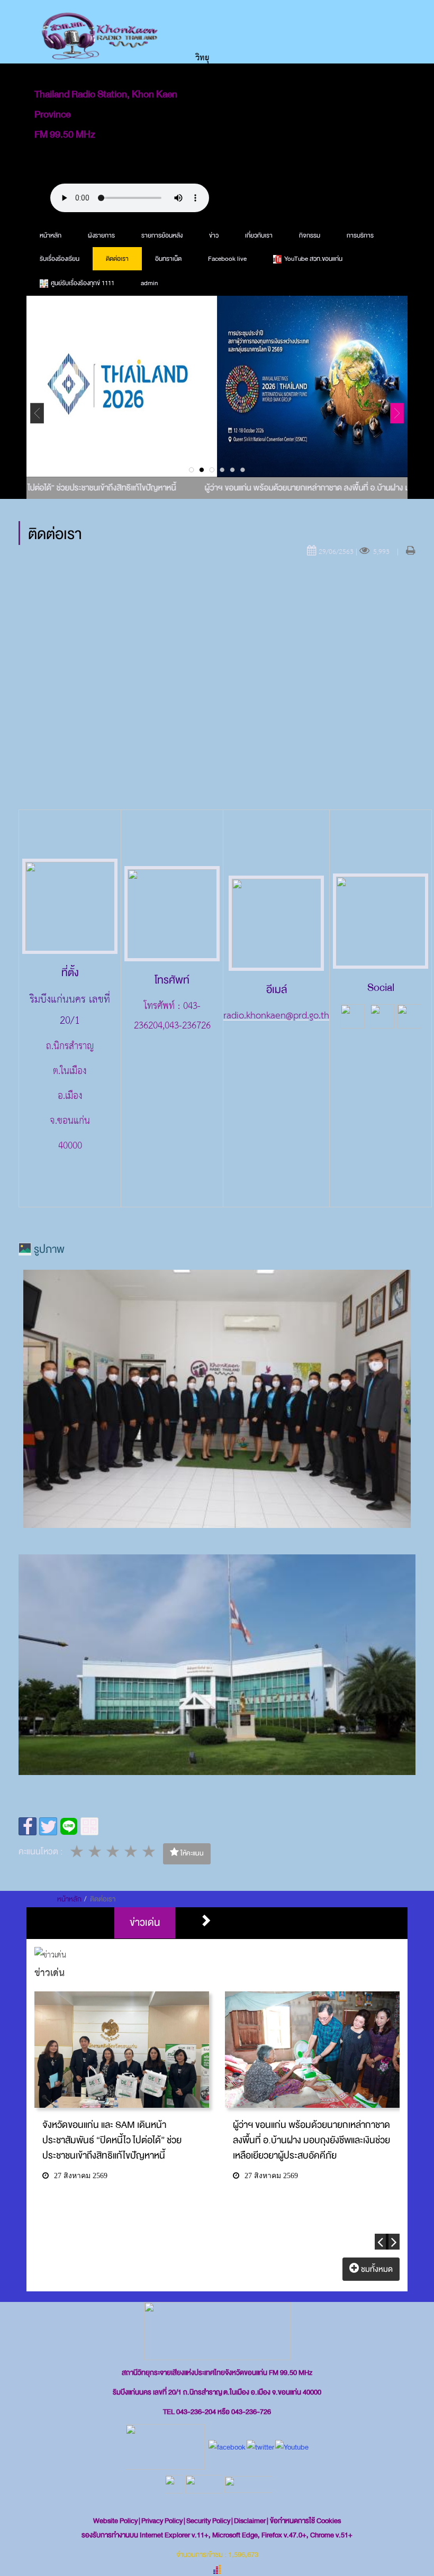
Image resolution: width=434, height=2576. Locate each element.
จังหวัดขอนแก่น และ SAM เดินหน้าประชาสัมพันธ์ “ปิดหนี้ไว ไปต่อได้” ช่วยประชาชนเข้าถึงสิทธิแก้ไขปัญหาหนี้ (112, 2140)
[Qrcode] (89, 1826)
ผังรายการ (101, 235)
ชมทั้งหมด (376, 2269)
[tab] (145, 1923)
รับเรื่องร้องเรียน (60, 259)
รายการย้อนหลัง (162, 235)
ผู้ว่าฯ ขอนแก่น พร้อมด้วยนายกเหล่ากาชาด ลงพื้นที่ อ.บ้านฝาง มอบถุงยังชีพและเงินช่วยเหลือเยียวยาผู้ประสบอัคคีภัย (311, 2140)
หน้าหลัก (51, 235)
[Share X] (48, 1826)
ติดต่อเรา (117, 259)
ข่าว (214, 235)
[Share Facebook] (28, 1826)
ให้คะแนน (191, 1853)
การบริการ (360, 235)
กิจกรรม (310, 235)
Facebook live (227, 259)
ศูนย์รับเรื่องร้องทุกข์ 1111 (83, 283)
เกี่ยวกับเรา (259, 235)
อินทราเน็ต (168, 259)
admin (149, 283)
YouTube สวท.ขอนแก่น (313, 259)
